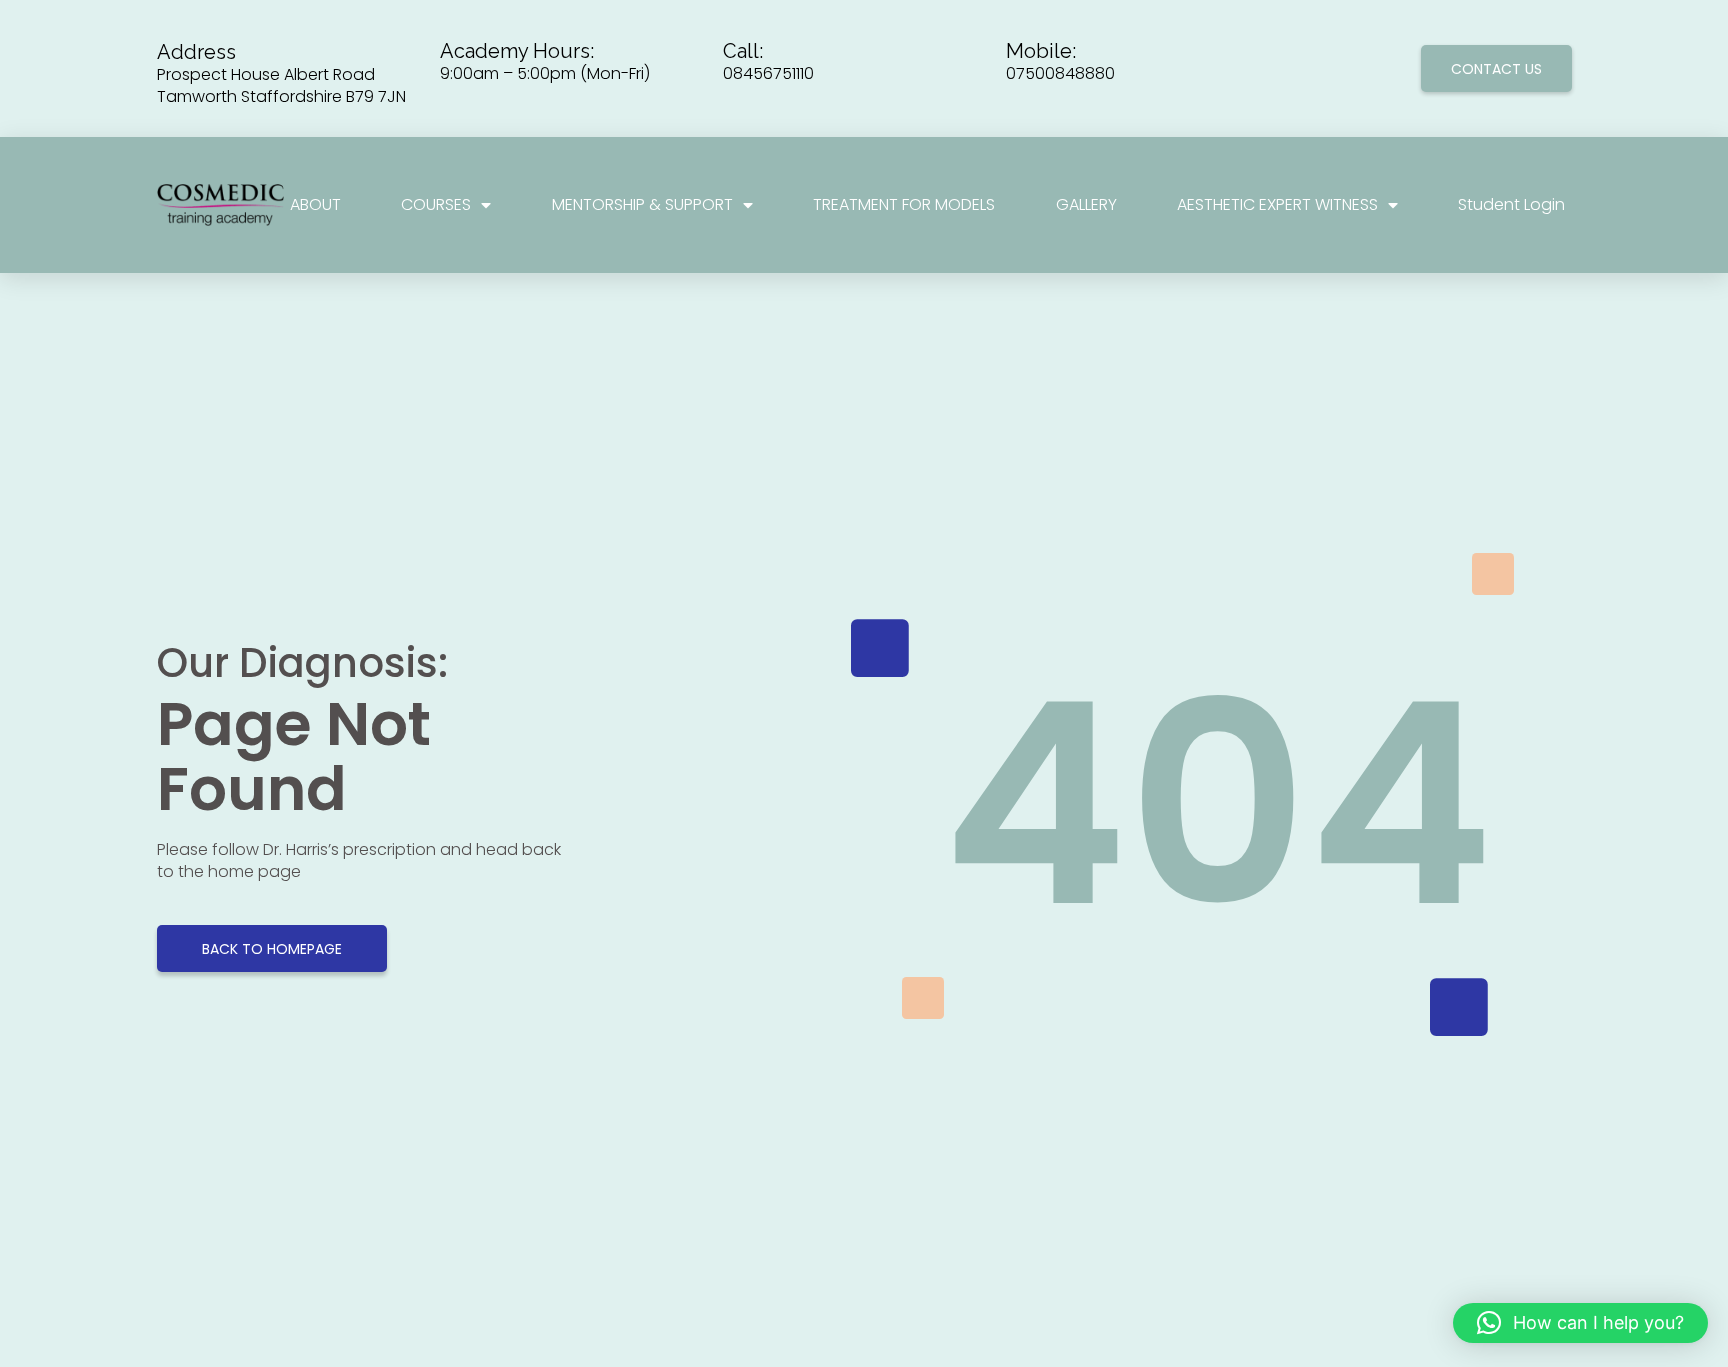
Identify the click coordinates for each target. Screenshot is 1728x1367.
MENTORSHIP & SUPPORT (642, 205)
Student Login (1511, 205)
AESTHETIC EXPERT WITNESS (1277, 205)
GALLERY (1086, 205)
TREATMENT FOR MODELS (904, 205)
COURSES (436, 205)
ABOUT (315, 205)
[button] (1580, 1323)
